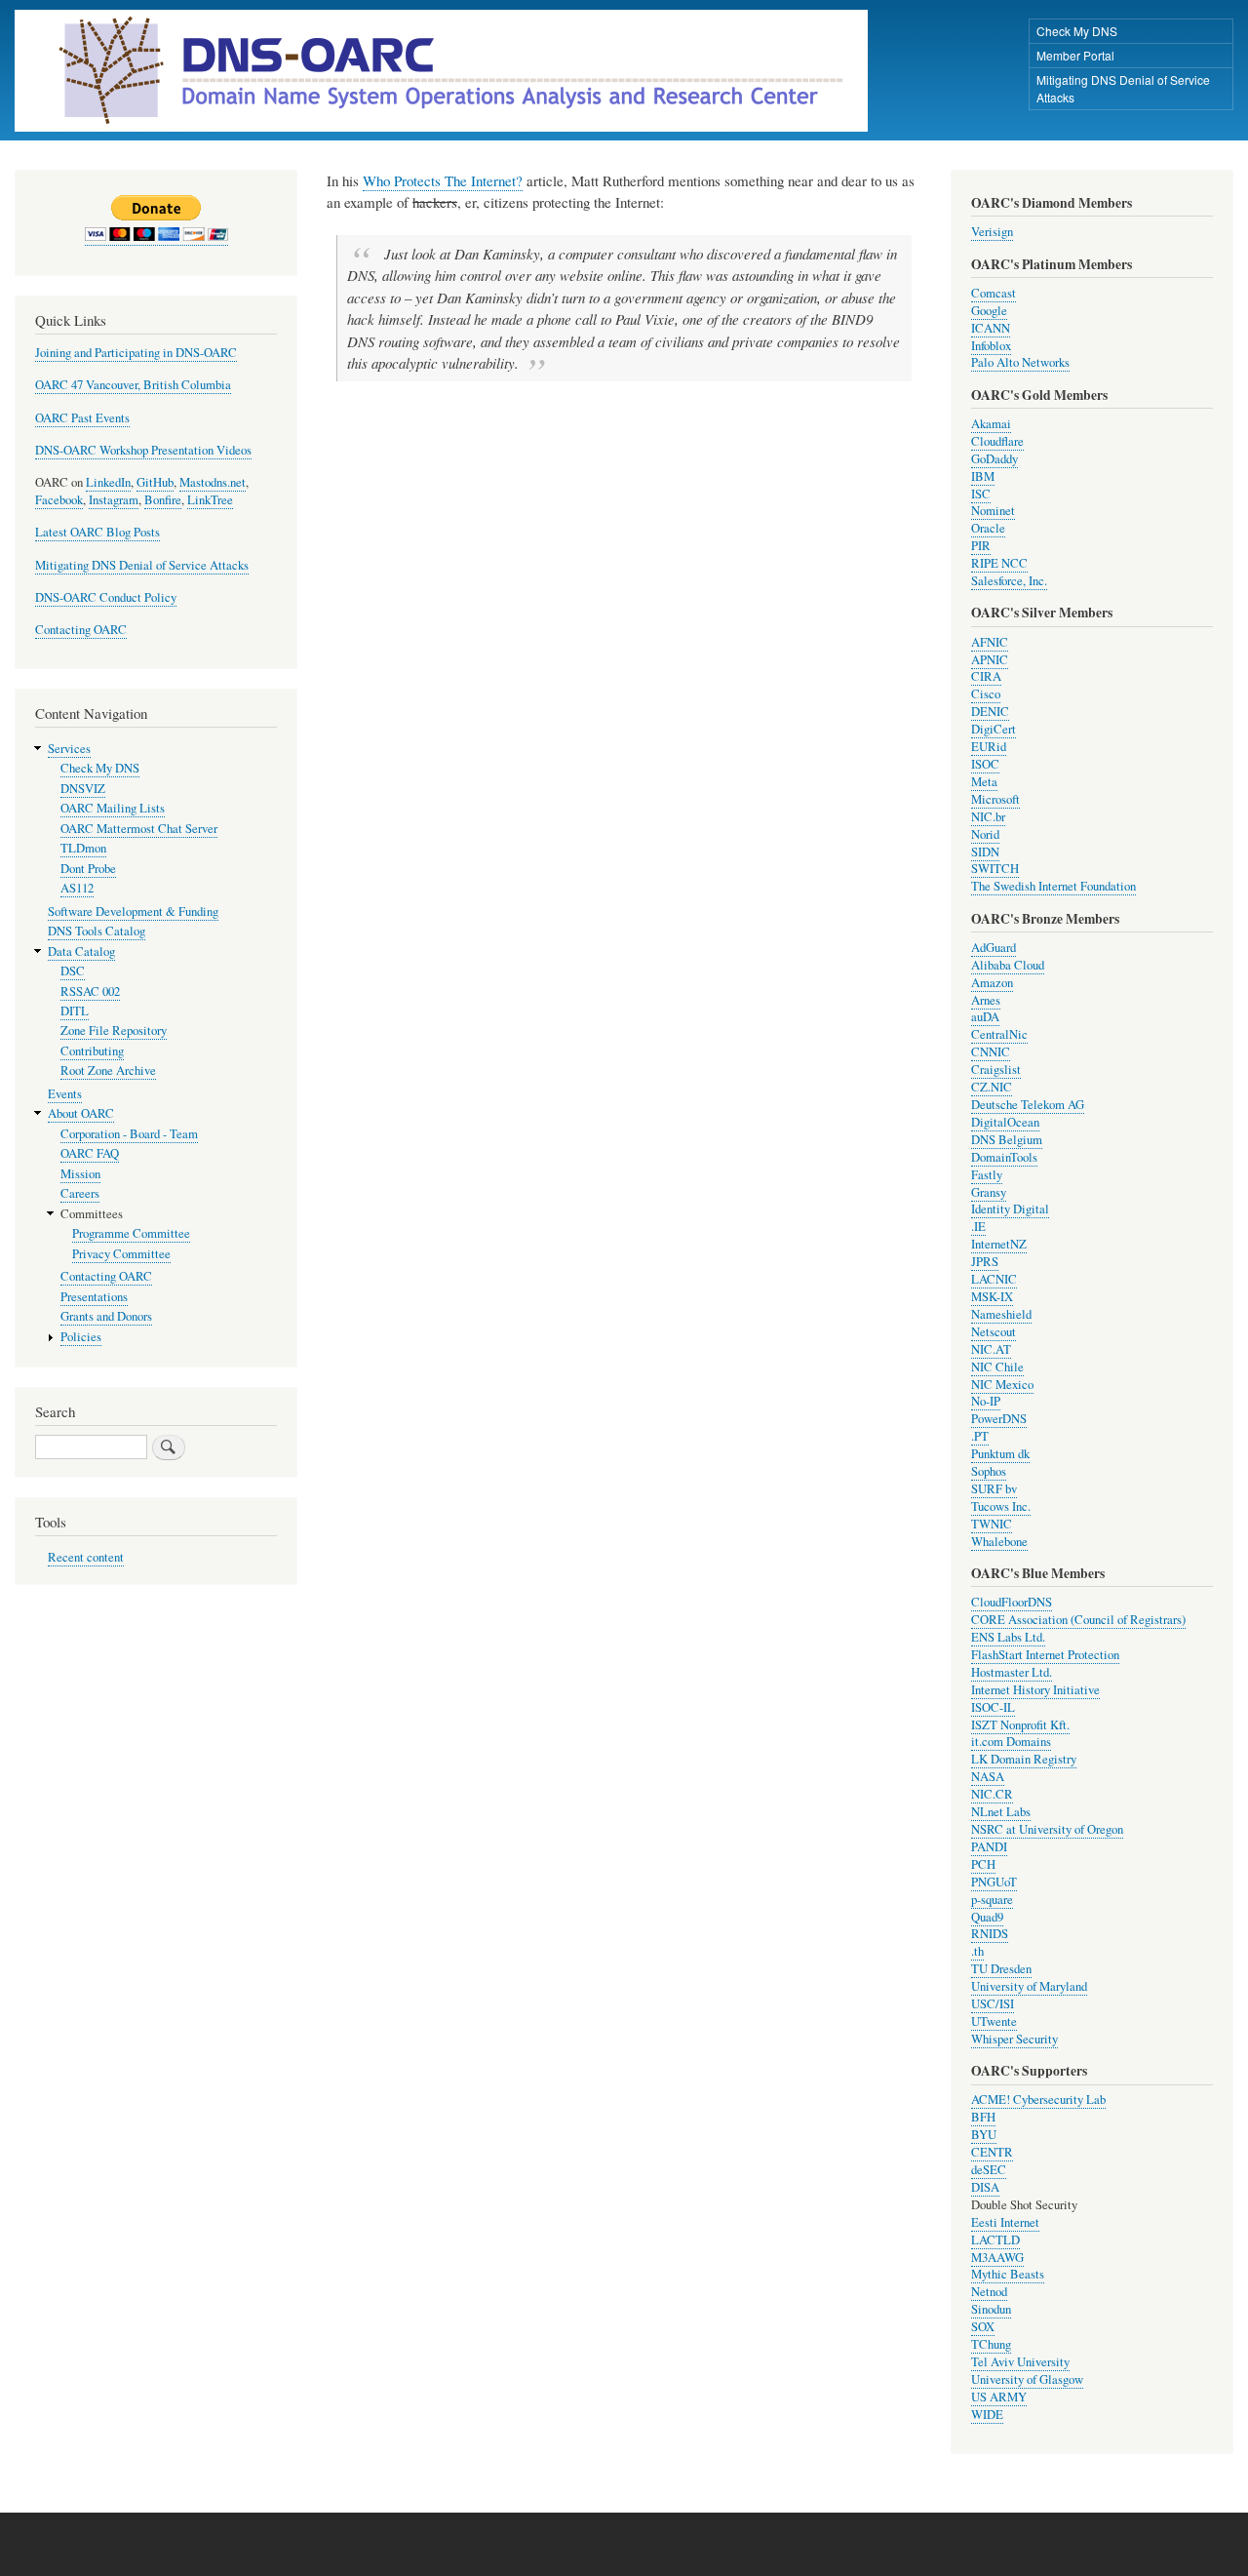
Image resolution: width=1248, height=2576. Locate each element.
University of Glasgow (1027, 2379)
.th (977, 1951)
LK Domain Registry (1024, 1759)
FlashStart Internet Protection (1045, 1655)
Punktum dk (1000, 1454)
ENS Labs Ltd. (1008, 1637)
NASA (988, 1777)
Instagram (114, 500)
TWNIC (992, 1524)
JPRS (985, 1262)
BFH (983, 2117)
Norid (985, 834)
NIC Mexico (1002, 1385)
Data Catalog (81, 951)
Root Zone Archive (108, 1070)
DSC (73, 971)
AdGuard (994, 948)
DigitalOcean (1005, 1122)
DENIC (990, 712)
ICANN (991, 328)
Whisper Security (1014, 2039)
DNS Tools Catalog (97, 931)
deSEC (989, 2170)
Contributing (92, 1051)
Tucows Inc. (1001, 1506)
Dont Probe (88, 869)
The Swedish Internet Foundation (1053, 886)
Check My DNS (1077, 31)
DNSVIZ (83, 789)
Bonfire (163, 500)
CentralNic (999, 1034)
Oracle (988, 528)
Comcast (994, 293)
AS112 (77, 888)
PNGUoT (994, 1882)
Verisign (992, 232)
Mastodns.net (213, 482)
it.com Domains (1011, 1742)
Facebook (59, 500)
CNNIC (991, 1052)
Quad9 (987, 1917)
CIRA (986, 676)
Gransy (989, 1192)
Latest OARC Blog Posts (97, 532)
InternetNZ (999, 1244)
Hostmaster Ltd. (1012, 1672)
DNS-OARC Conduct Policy (106, 597)
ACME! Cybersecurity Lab (1038, 2100)
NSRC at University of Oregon (1047, 1829)
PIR (981, 546)
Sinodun (991, 2309)
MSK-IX (992, 1297)
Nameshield (1001, 1314)
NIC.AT (991, 1349)
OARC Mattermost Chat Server (139, 829)
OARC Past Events (82, 418)
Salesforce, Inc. (1009, 581)
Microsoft (995, 799)
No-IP (986, 1401)
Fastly (987, 1175)
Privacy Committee (121, 1254)
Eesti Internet (1005, 2222)
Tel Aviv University (1020, 2362)
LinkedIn (108, 482)
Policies (81, 1337)
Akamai (991, 424)
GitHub (155, 482)
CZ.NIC (992, 1087)
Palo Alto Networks (1020, 362)
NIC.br (988, 817)
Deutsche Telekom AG (1028, 1105)
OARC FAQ (90, 1153)
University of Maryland (1029, 1986)
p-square (992, 1900)
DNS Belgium (1007, 1140)
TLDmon (83, 848)
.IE (978, 1227)
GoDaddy (994, 459)
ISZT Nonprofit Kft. (1020, 1725)
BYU (984, 2135)
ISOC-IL (993, 1707)
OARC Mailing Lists (113, 808)
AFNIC (990, 642)
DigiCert (994, 729)
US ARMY (999, 2397)
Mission (80, 1174)
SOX (983, 2327)
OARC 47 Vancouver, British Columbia (133, 385)
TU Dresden (1001, 1969)
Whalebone (999, 1542)
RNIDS (990, 1934)
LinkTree (210, 500)
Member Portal (1075, 55)
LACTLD (995, 2240)
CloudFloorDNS (1012, 1602)
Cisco (986, 694)
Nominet (993, 511)
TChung (991, 2344)
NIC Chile (997, 1367)
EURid (989, 747)
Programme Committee (131, 1233)
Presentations (94, 1297)
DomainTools (1004, 1157)
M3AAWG (997, 2258)
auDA (985, 1017)
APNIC (990, 660)
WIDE (987, 2415)
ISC (981, 494)
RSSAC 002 (90, 991)
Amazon (992, 983)
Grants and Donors (106, 1316)
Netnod (989, 2292)
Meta (984, 782)
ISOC (985, 764)
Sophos (989, 1471)
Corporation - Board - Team (129, 1134)
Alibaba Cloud (1008, 965)
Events (65, 1094)
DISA (985, 2187)
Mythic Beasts (1008, 2274)
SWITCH (995, 869)
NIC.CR (992, 1794)
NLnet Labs (1001, 1812)
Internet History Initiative (1035, 1690)
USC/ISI (993, 2004)
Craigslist (996, 1070)
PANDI (989, 1847)
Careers (80, 1193)
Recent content (86, 1557)
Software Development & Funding (133, 912)
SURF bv (994, 1489)
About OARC (81, 1113)
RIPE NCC (999, 563)
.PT (980, 1436)
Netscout (994, 1332)
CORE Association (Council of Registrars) (1078, 1620)
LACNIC (994, 1279)
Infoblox (991, 346)
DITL (75, 1011)
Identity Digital (1010, 1209)
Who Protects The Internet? (443, 180)
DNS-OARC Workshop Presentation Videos (143, 450)
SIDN (985, 852)
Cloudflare (997, 441)
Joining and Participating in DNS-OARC (136, 353)
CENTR (992, 2152)
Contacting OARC (81, 630)
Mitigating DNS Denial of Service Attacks (1123, 88)
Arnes (986, 1000)
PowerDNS (999, 1419)
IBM (983, 476)
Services (69, 749)
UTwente (994, 2021)
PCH (983, 1864)
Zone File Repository (114, 1030)
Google (989, 311)
